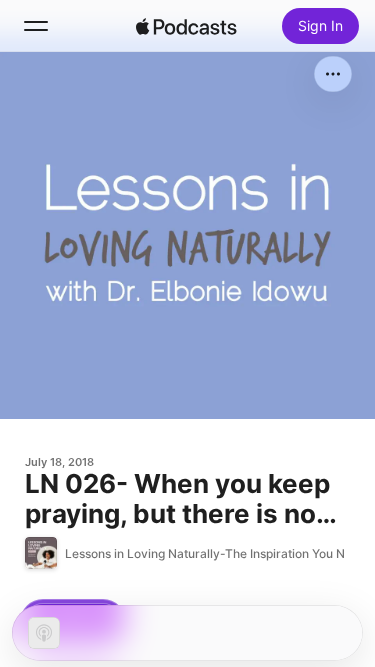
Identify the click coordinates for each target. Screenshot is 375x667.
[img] (187, 26)
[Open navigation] (36, 26)
